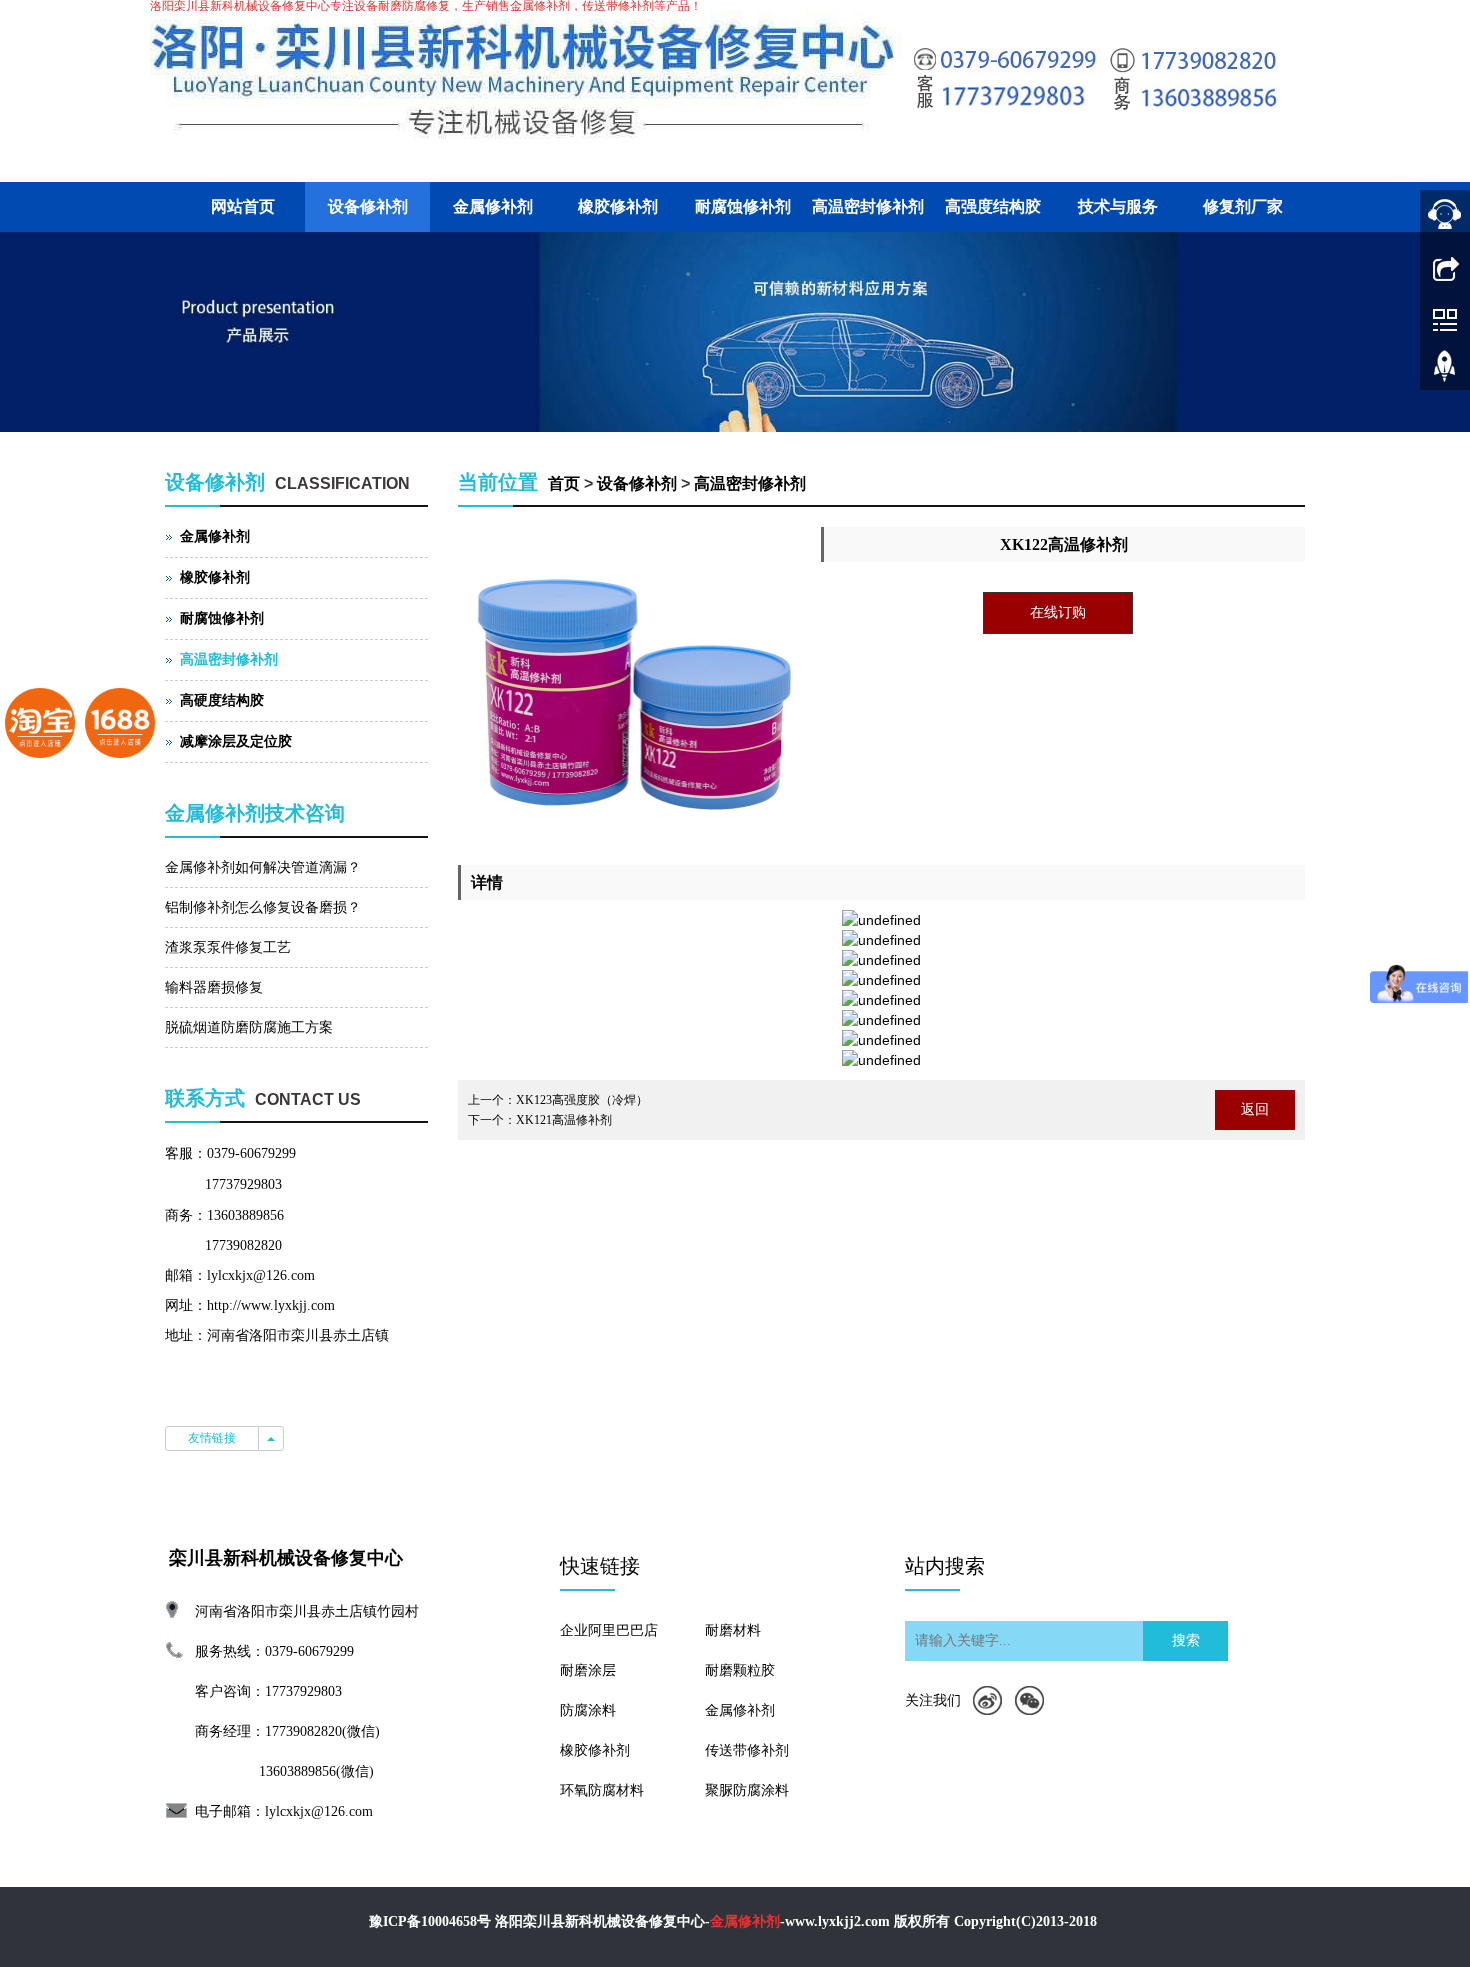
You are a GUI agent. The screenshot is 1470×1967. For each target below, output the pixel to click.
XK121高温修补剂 (564, 1120)
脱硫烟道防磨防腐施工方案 (249, 1027)
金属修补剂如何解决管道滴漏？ (263, 867)
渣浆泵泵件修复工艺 (228, 947)
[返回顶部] (1445, 373)
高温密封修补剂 (868, 206)
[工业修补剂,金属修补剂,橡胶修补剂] (735, 332)
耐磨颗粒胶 (740, 1670)
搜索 (1186, 1640)
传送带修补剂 (747, 1750)
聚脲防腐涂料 (747, 1790)
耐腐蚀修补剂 (743, 206)
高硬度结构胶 (222, 700)
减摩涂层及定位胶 (236, 741)
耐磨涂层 (588, 1670)
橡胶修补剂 (618, 206)
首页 (564, 483)
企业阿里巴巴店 (609, 1630)
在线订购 (1058, 612)
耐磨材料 (733, 1630)
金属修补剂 (493, 206)
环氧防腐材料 (602, 1790)
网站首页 (243, 206)
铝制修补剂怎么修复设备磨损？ (263, 907)
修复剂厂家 (1243, 206)
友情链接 (212, 1438)
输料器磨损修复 (214, 987)
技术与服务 (1118, 206)
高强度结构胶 (993, 206)
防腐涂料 (588, 1710)
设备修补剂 (368, 206)
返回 (1255, 1109)
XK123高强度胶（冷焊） (582, 1100)
